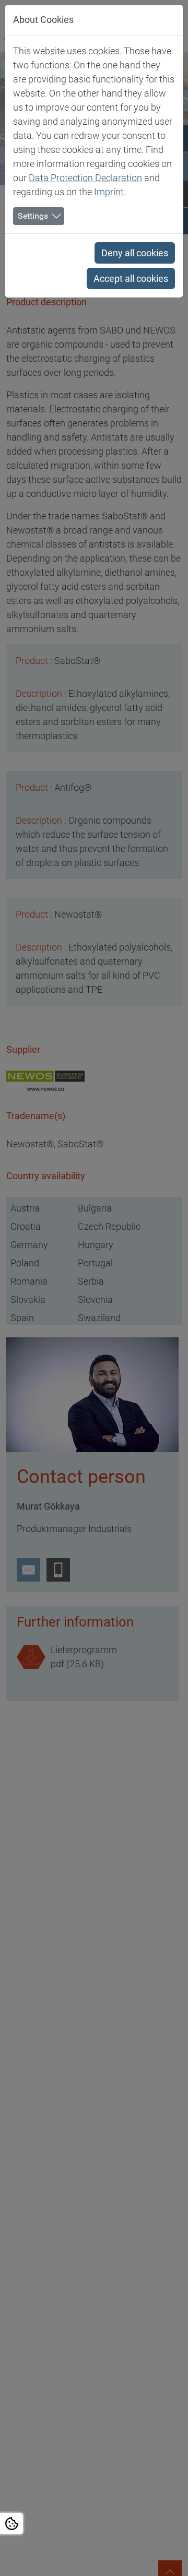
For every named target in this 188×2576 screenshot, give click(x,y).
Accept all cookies (131, 278)
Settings (33, 216)
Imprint (109, 192)
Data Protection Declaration (85, 178)
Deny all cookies (135, 253)
